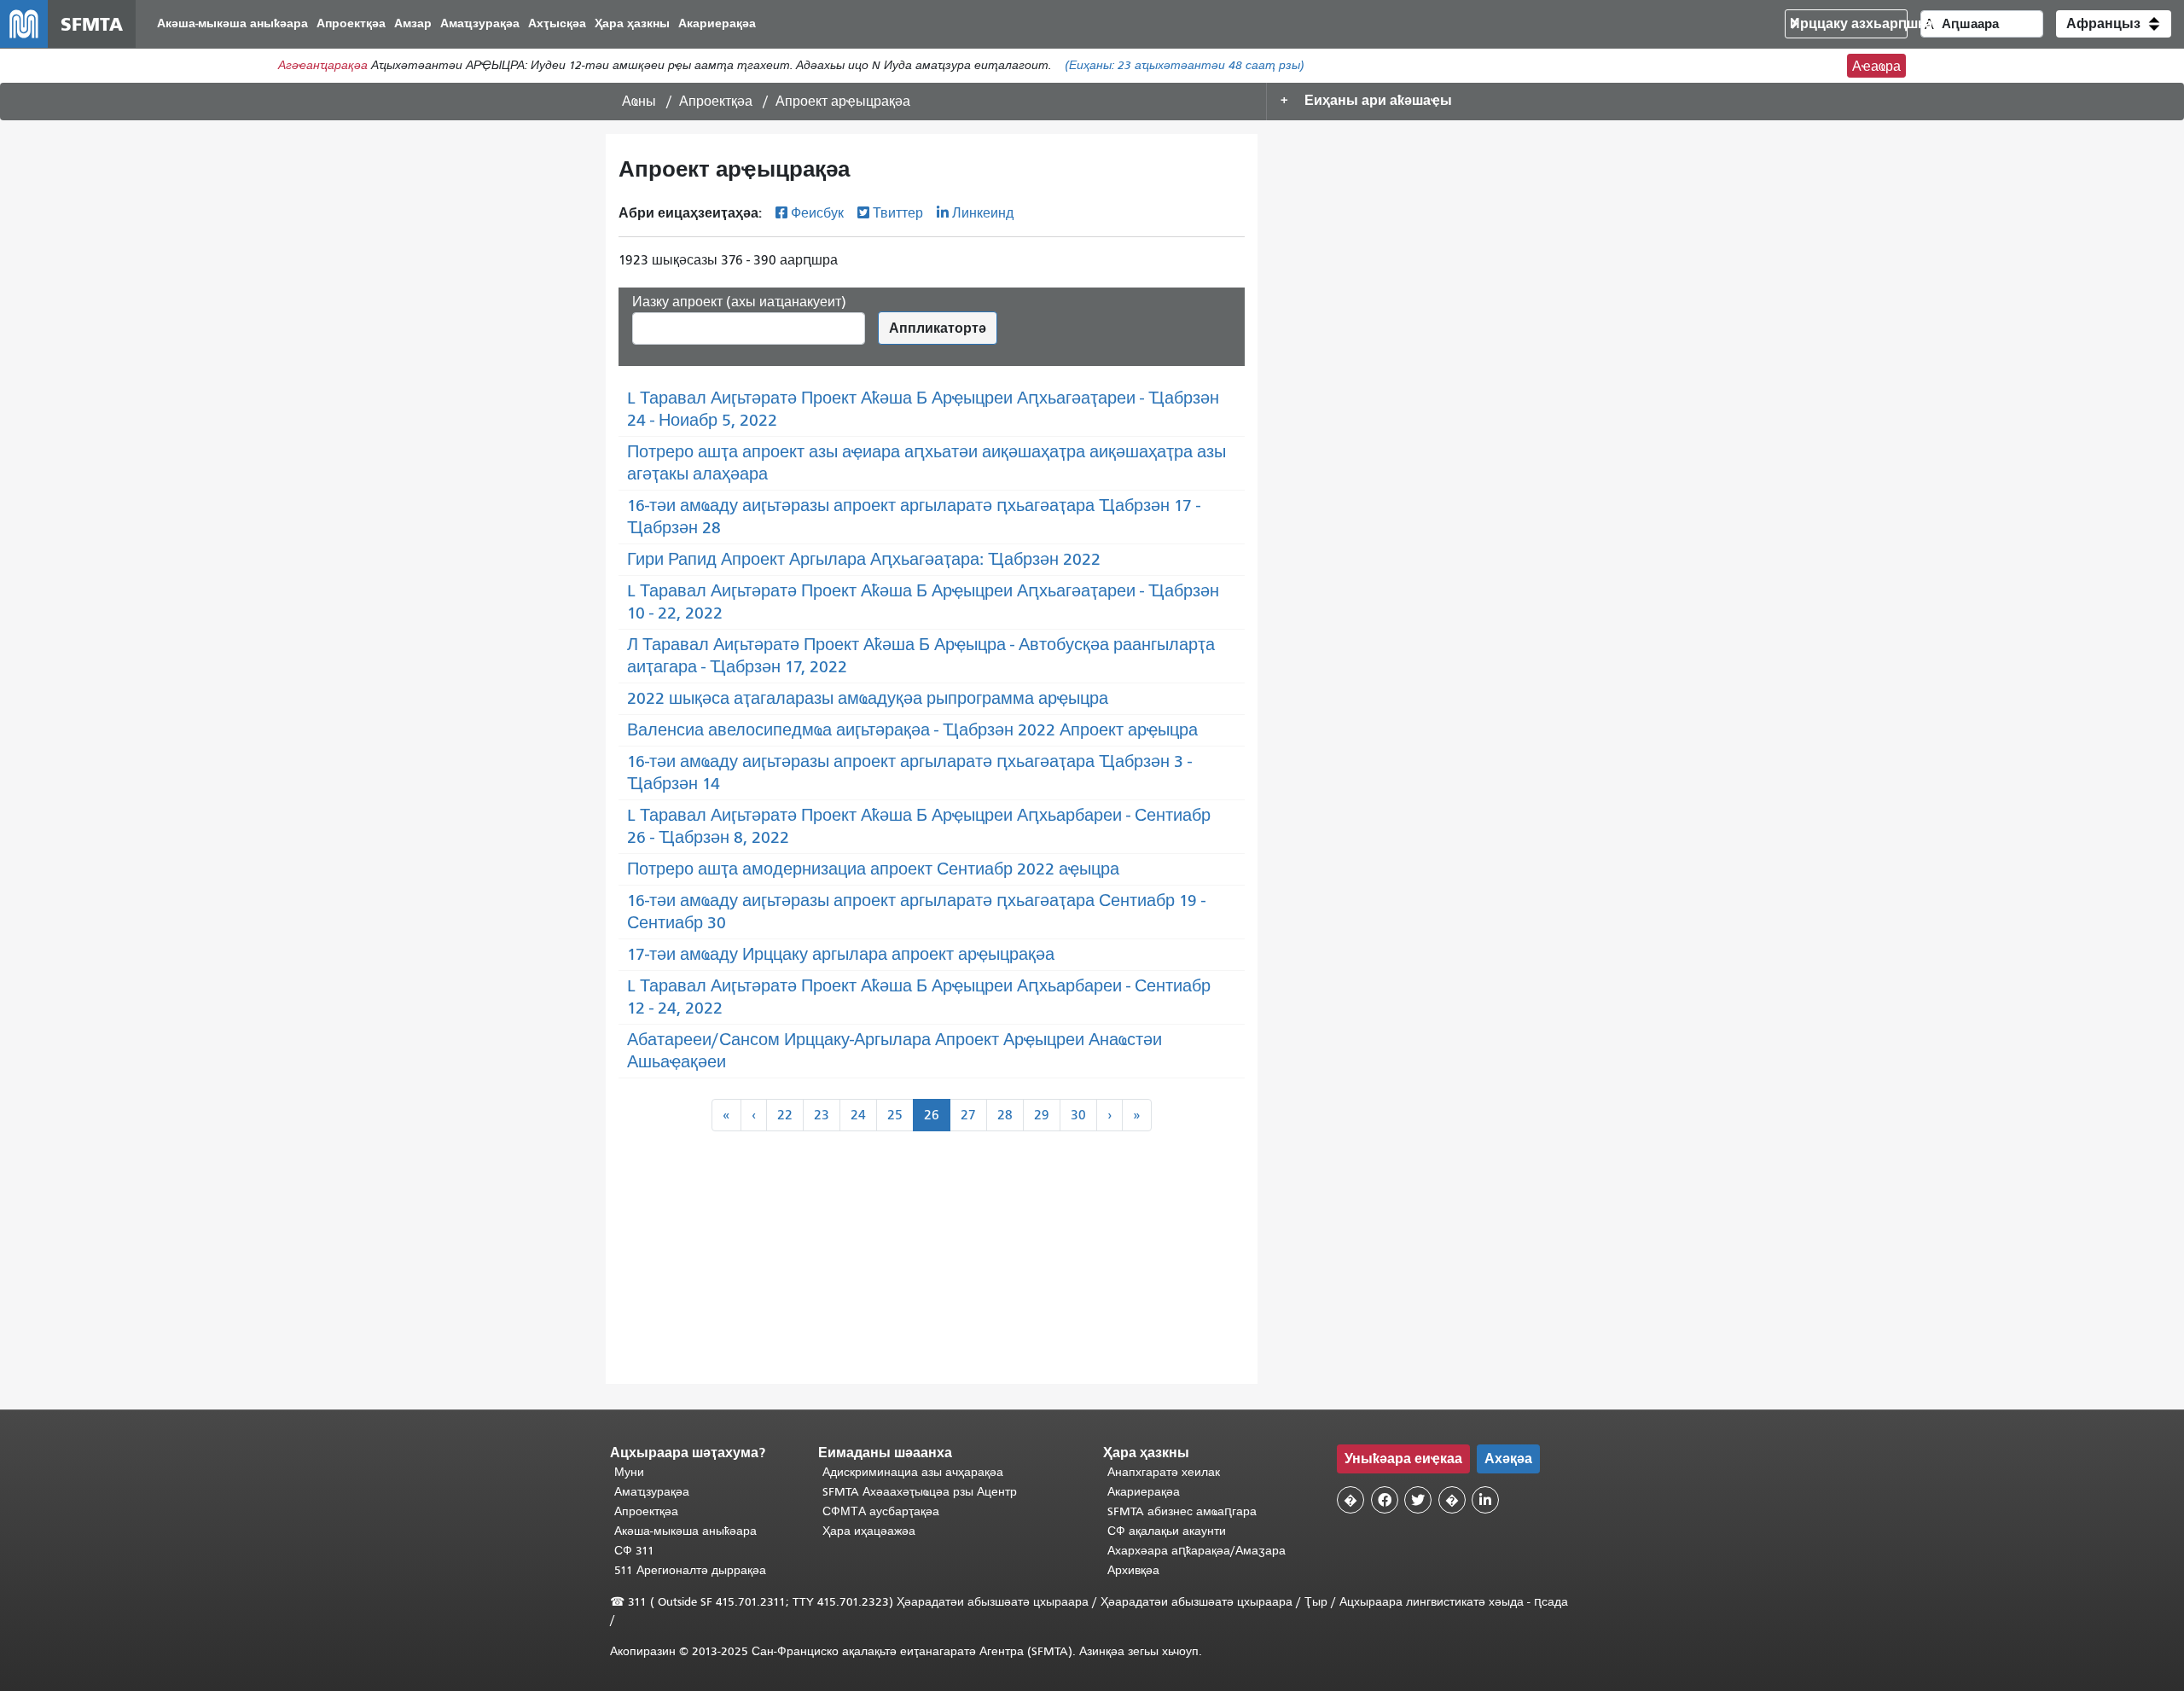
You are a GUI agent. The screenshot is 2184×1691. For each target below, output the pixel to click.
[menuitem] (232, 24)
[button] (2114, 24)
